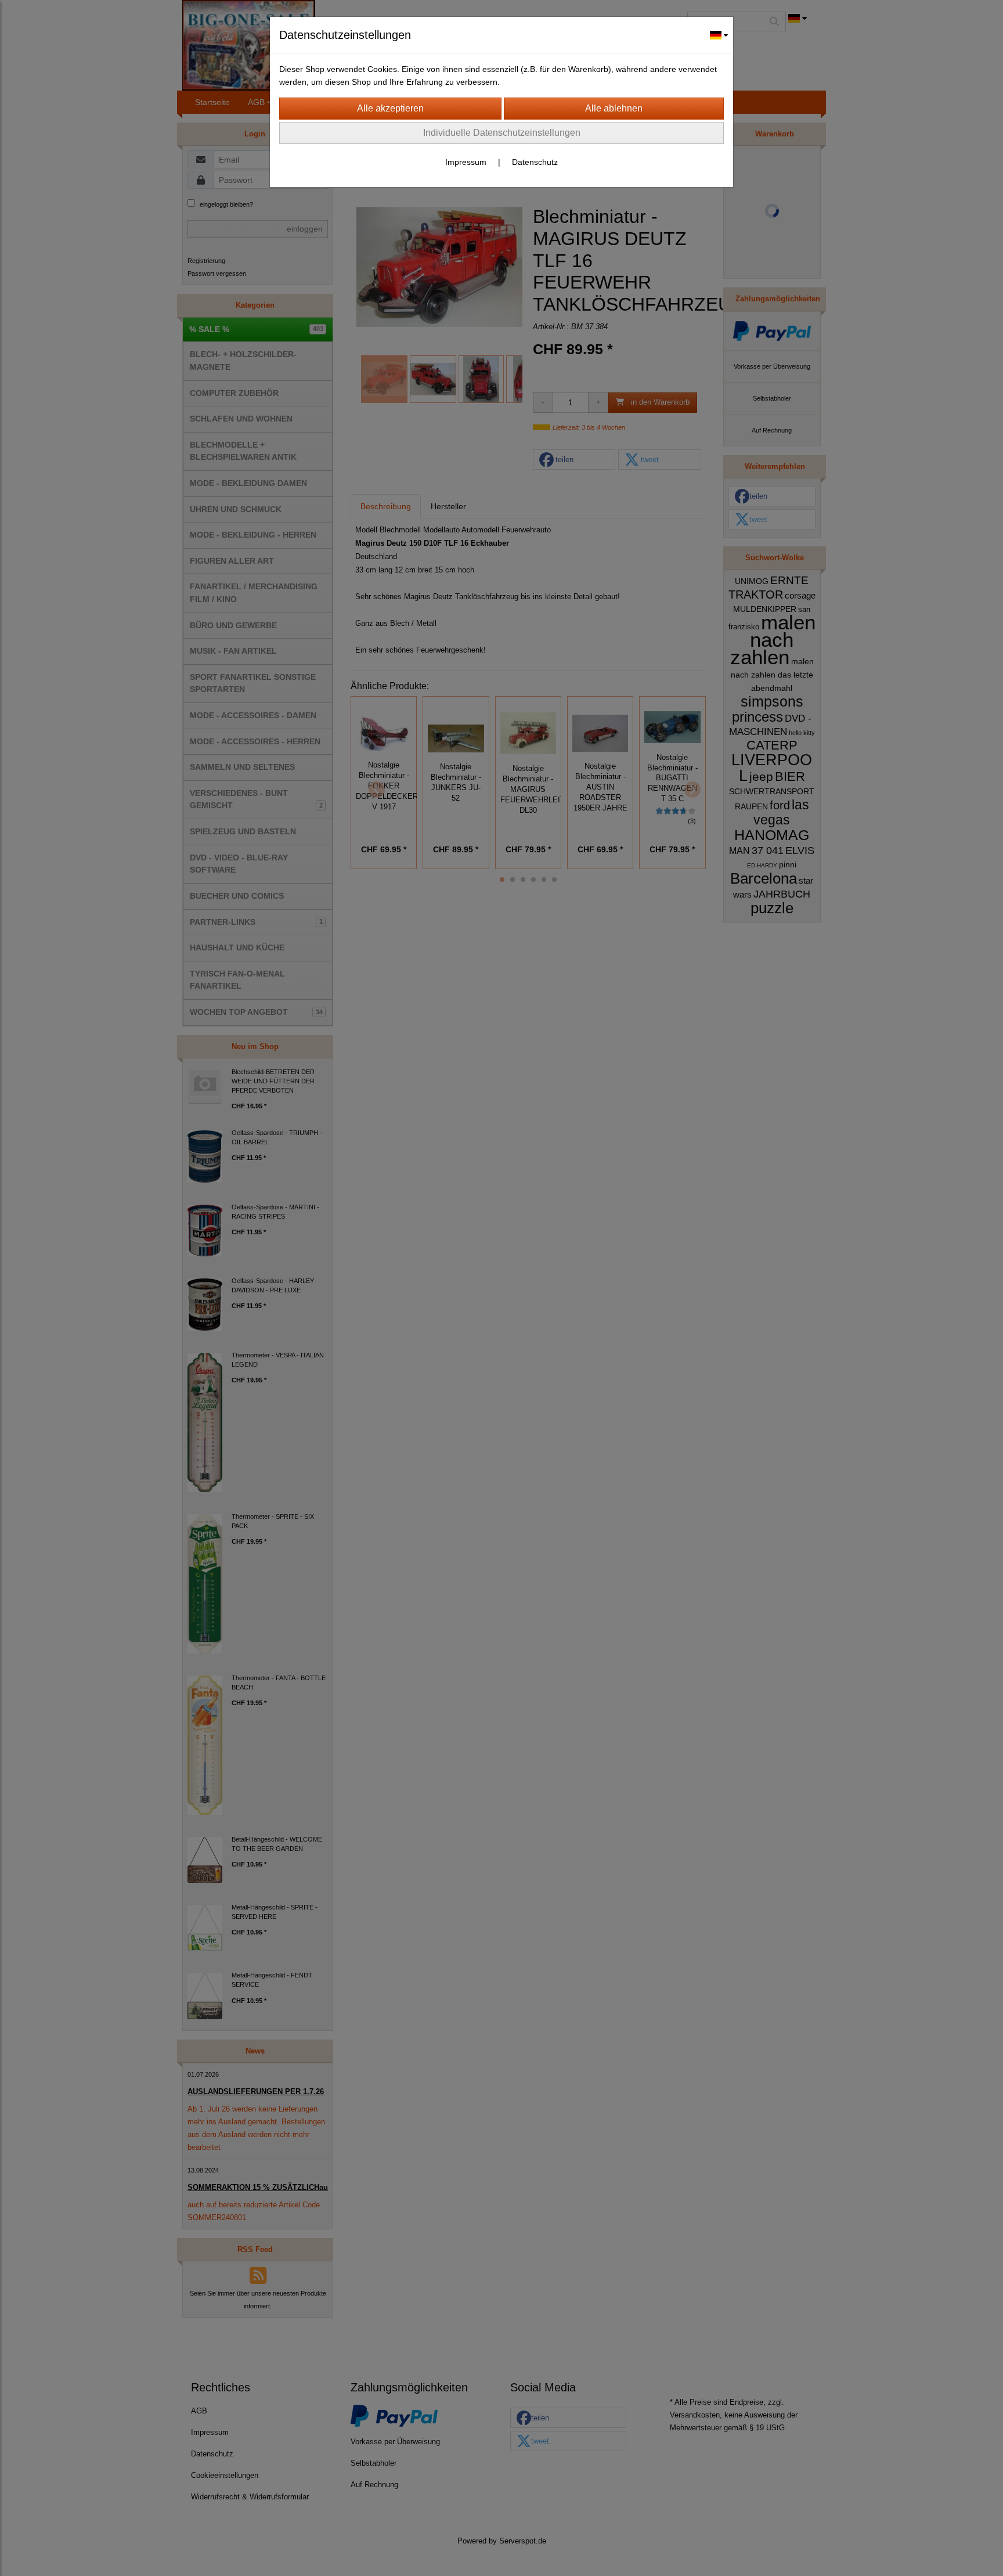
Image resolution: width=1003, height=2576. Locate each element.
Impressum (466, 162)
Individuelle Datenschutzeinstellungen (502, 133)
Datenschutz (535, 162)
